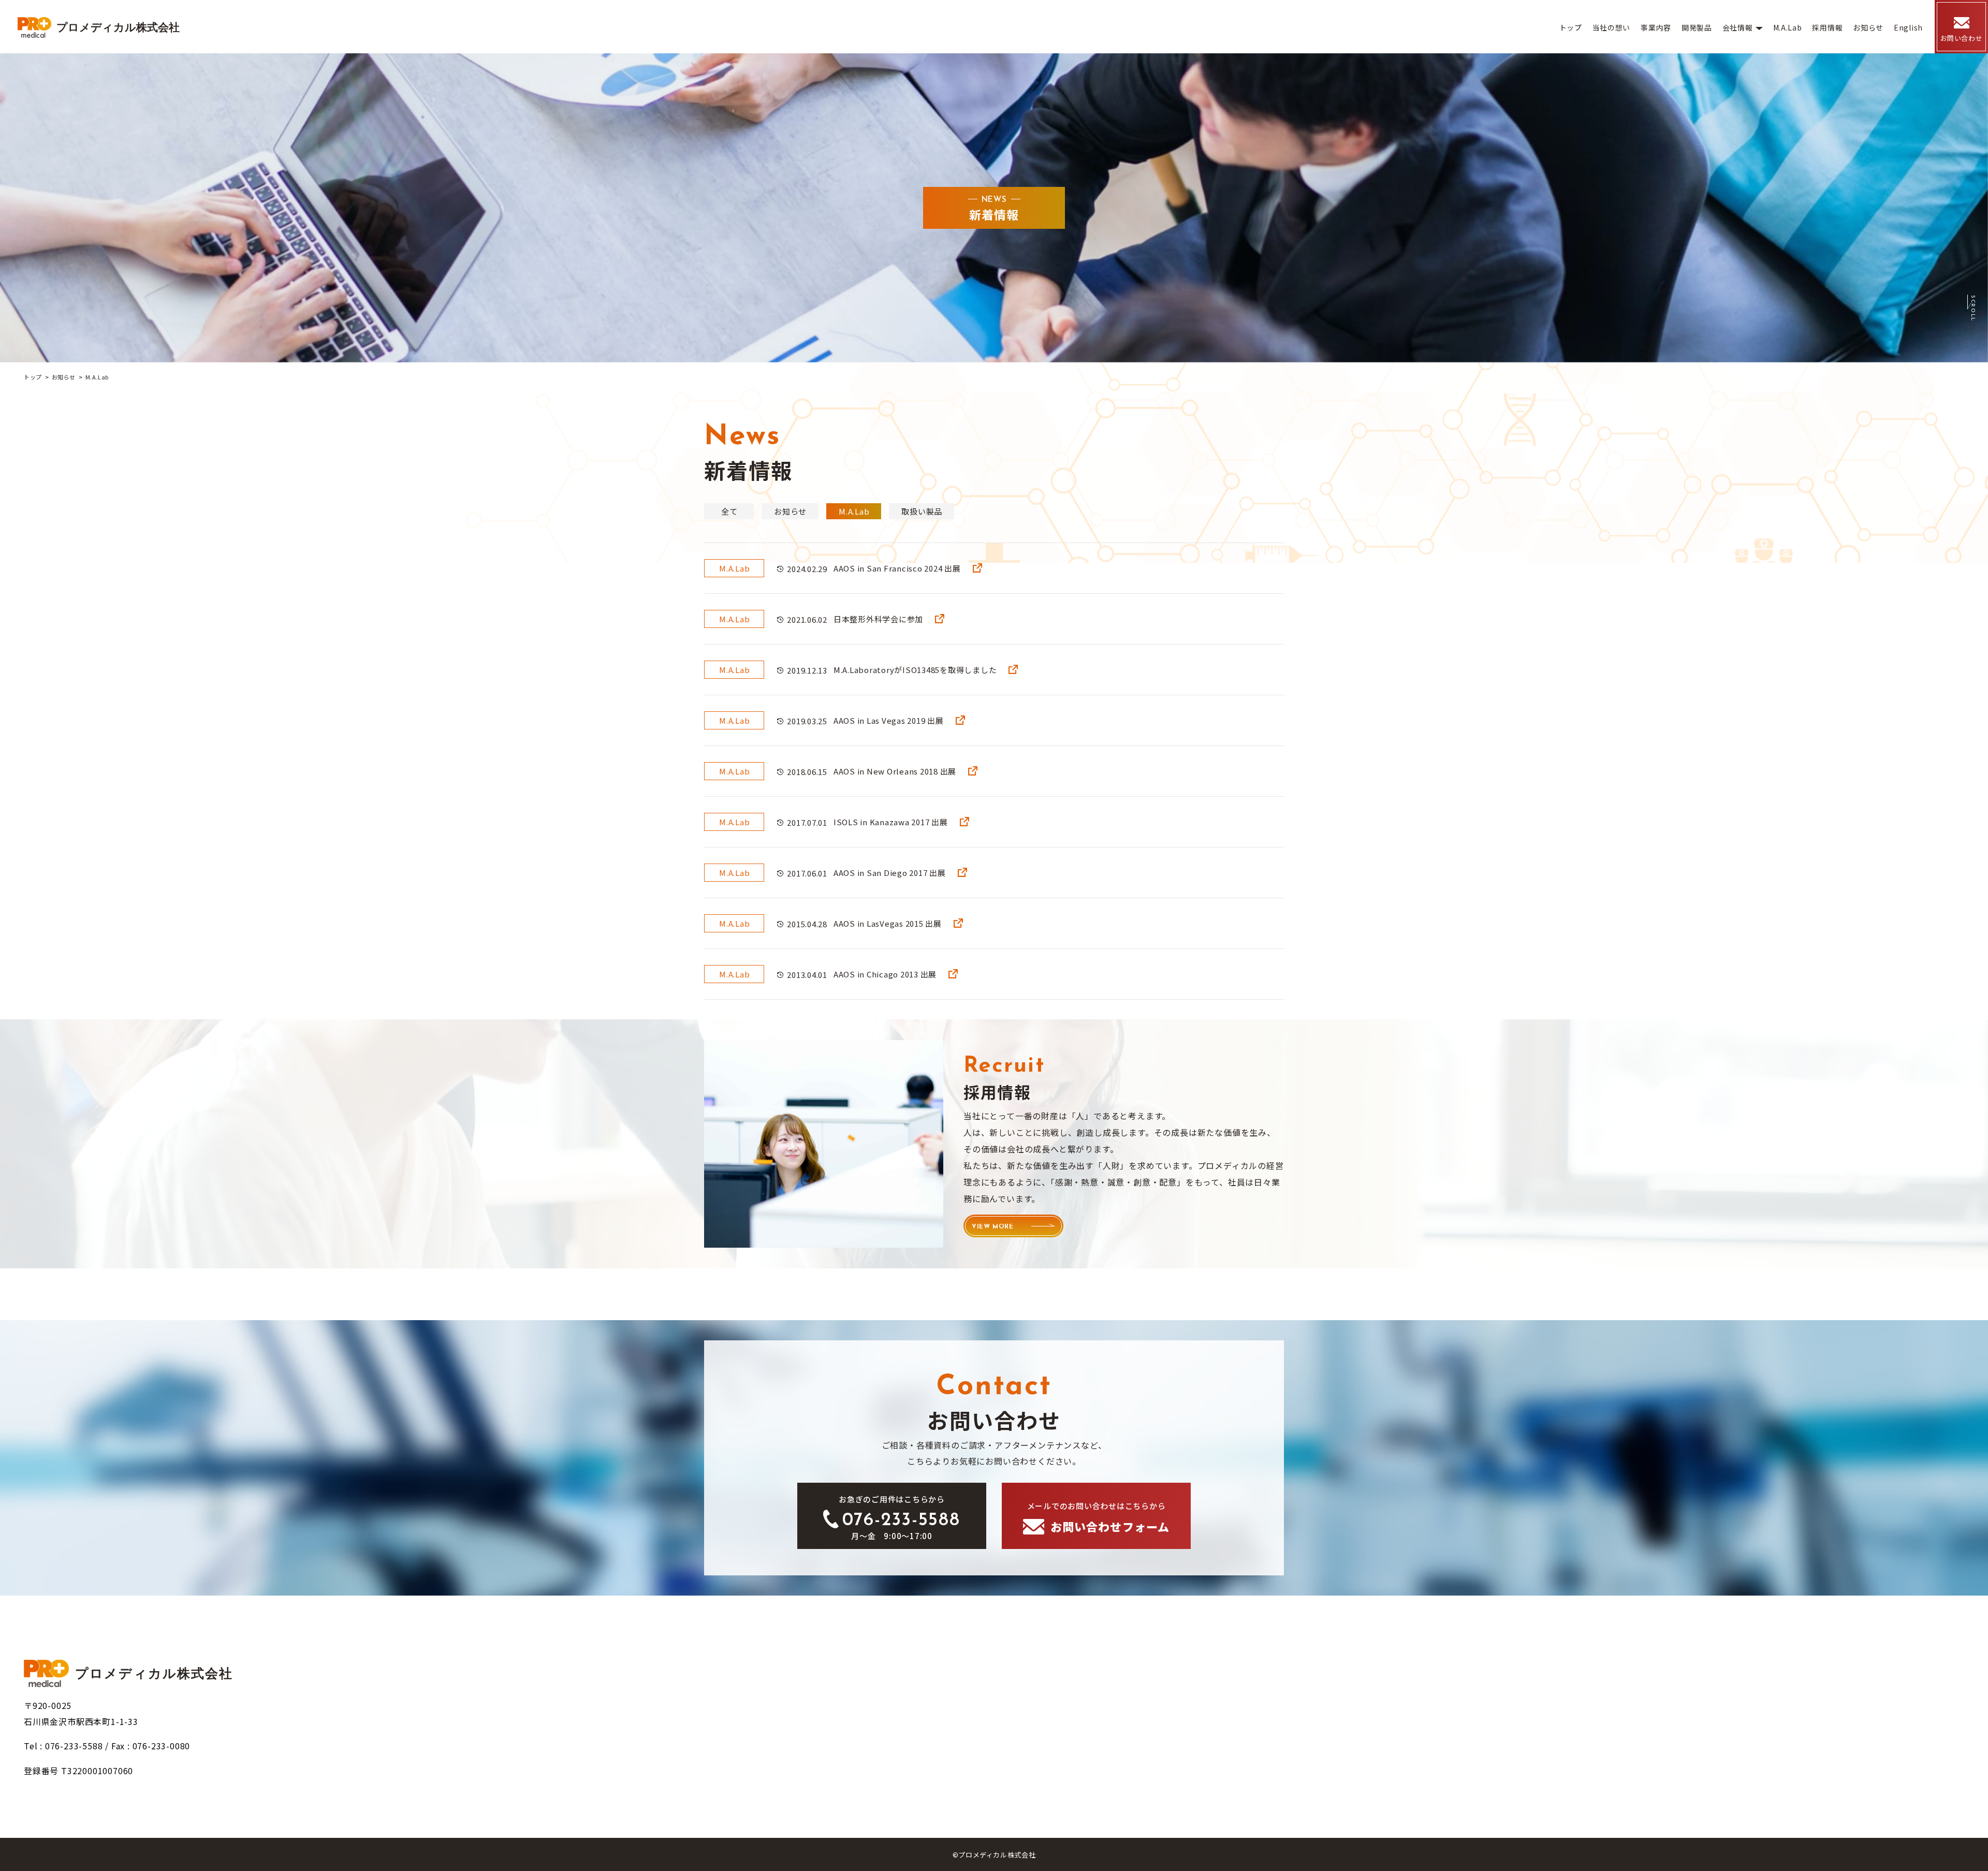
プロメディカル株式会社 (118, 27)
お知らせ (1868, 27)
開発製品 (1697, 27)
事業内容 (1656, 27)
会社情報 (1738, 27)
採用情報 (1827, 27)
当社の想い (1612, 27)
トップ (1571, 27)
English (1908, 27)
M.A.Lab (1788, 27)
